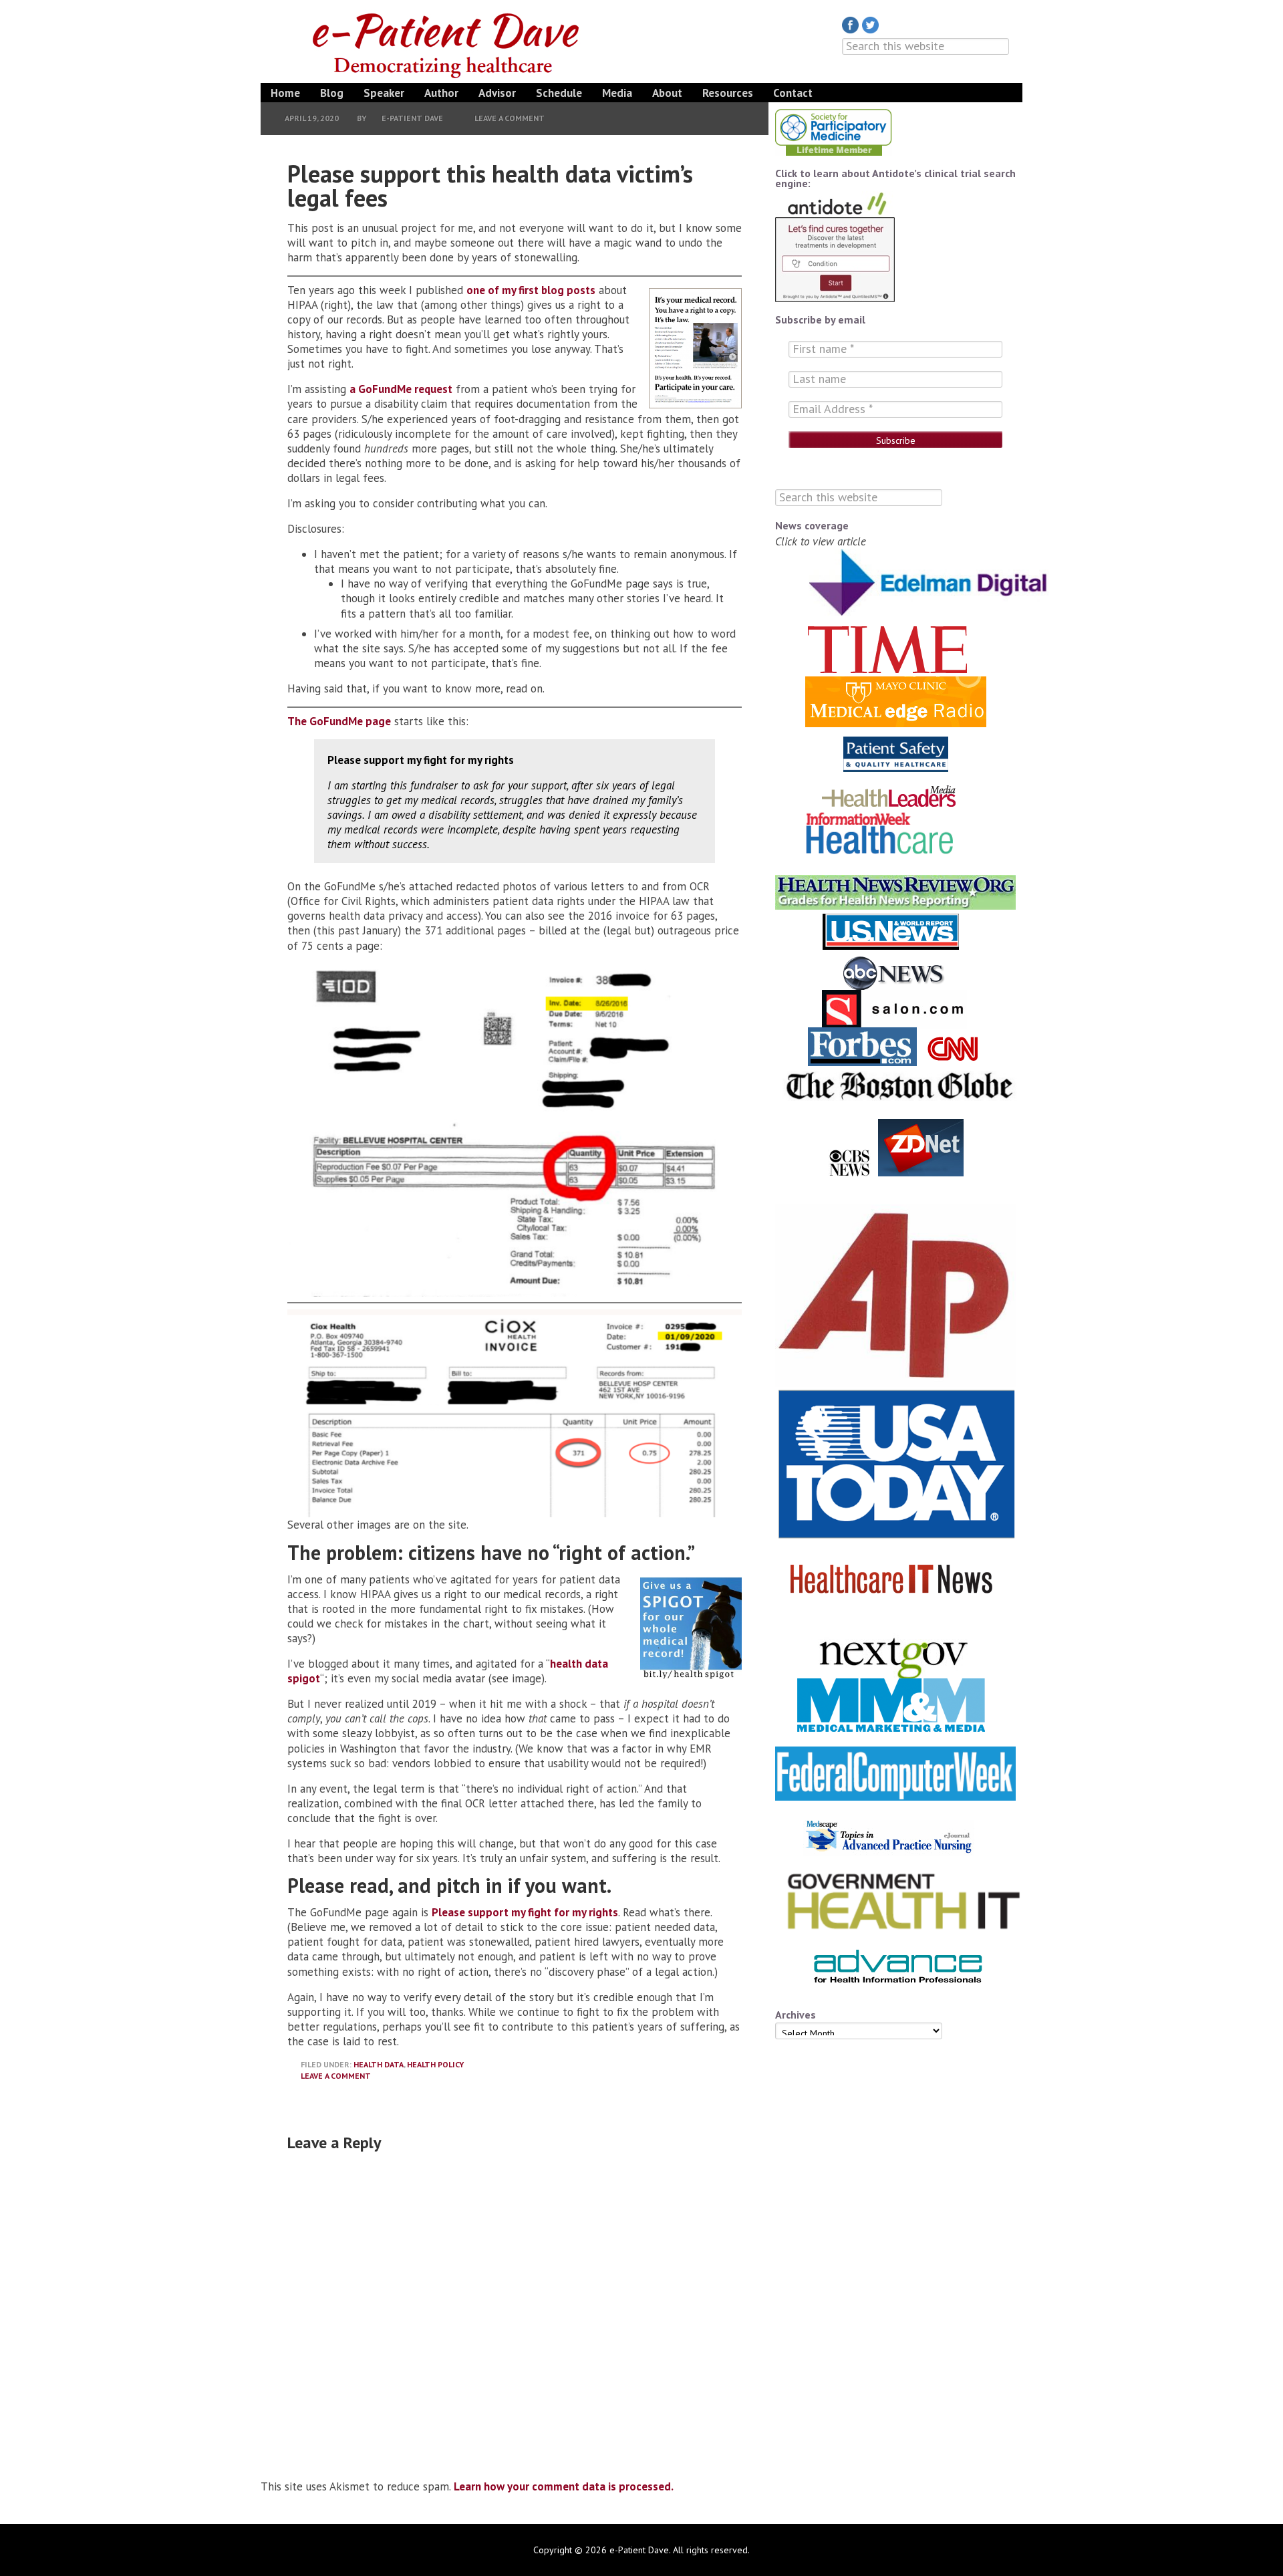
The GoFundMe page (339, 721)
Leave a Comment (510, 118)
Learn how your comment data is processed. (564, 2486)
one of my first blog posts (531, 290)
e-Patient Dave (448, 43)
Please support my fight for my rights (525, 1912)
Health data (379, 2064)
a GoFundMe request (401, 389)
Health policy (435, 2064)
